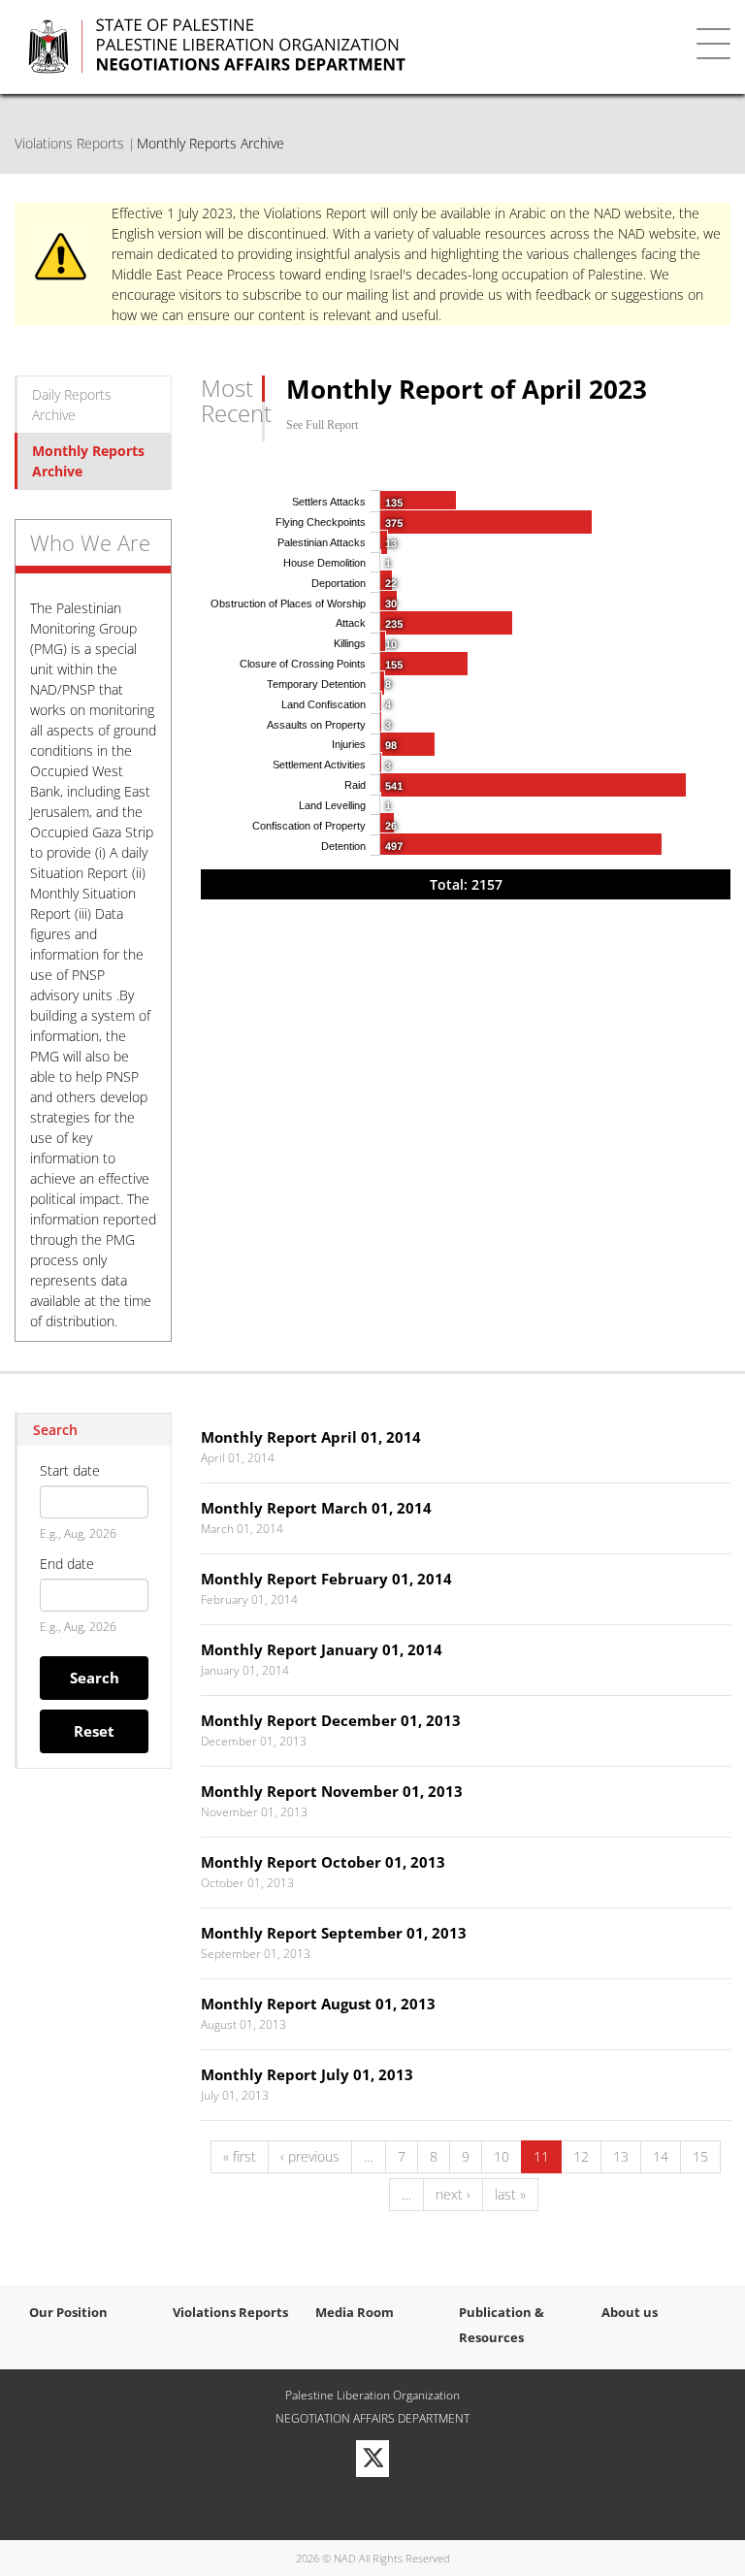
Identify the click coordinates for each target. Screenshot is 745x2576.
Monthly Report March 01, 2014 (316, 1508)
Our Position (68, 2312)
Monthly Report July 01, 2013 (307, 2074)
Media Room (355, 2312)
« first (240, 2156)
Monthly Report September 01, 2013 (334, 1933)
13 (621, 2156)
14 (661, 2156)
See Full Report (322, 425)
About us (630, 2312)
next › (453, 2194)
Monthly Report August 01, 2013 (318, 2004)
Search (95, 1678)
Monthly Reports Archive (88, 461)
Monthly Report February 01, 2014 (326, 1579)
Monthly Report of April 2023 (467, 389)
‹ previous (310, 2156)
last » (510, 2194)
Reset (94, 1731)
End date (67, 1564)
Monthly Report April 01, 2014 (311, 1437)
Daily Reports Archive (72, 405)
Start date (70, 1470)
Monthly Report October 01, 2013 (323, 1862)
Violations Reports (69, 143)
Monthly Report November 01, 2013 (332, 1791)
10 (502, 2156)
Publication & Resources (502, 2325)
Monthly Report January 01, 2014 (322, 1649)
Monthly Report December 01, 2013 (331, 1720)
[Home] (319, 47)
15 (700, 2156)
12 (581, 2156)
